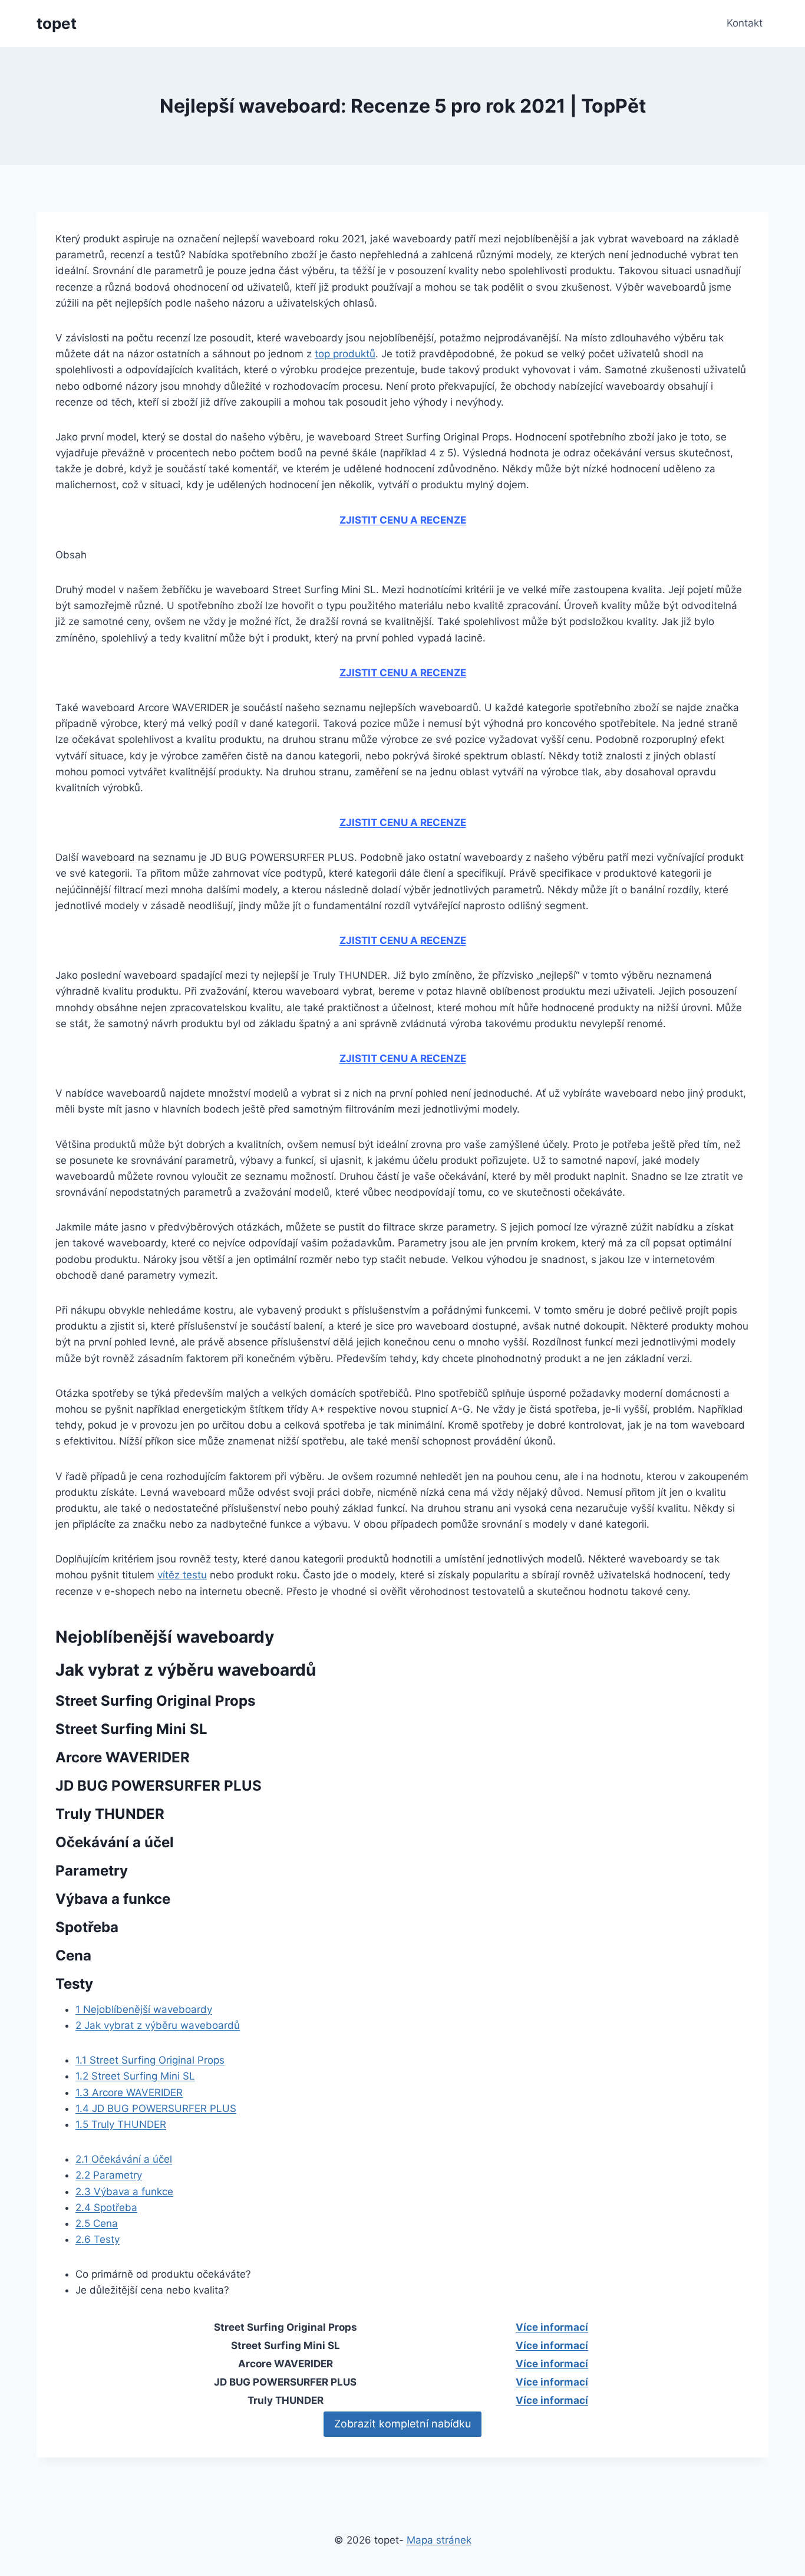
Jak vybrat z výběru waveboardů (158, 2025)
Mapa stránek (439, 2540)
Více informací (552, 2327)
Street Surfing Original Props (150, 2060)
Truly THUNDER (121, 2124)
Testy (98, 2239)
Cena (97, 2223)
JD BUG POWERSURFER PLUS (156, 2108)
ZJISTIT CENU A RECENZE (403, 520)
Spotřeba (106, 2207)
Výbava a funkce (124, 2192)
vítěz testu (182, 1575)
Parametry (109, 2175)
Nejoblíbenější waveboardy (144, 2009)
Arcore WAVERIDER (129, 2093)
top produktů (345, 354)
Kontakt (745, 23)
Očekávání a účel (124, 2159)
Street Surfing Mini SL (135, 2076)
